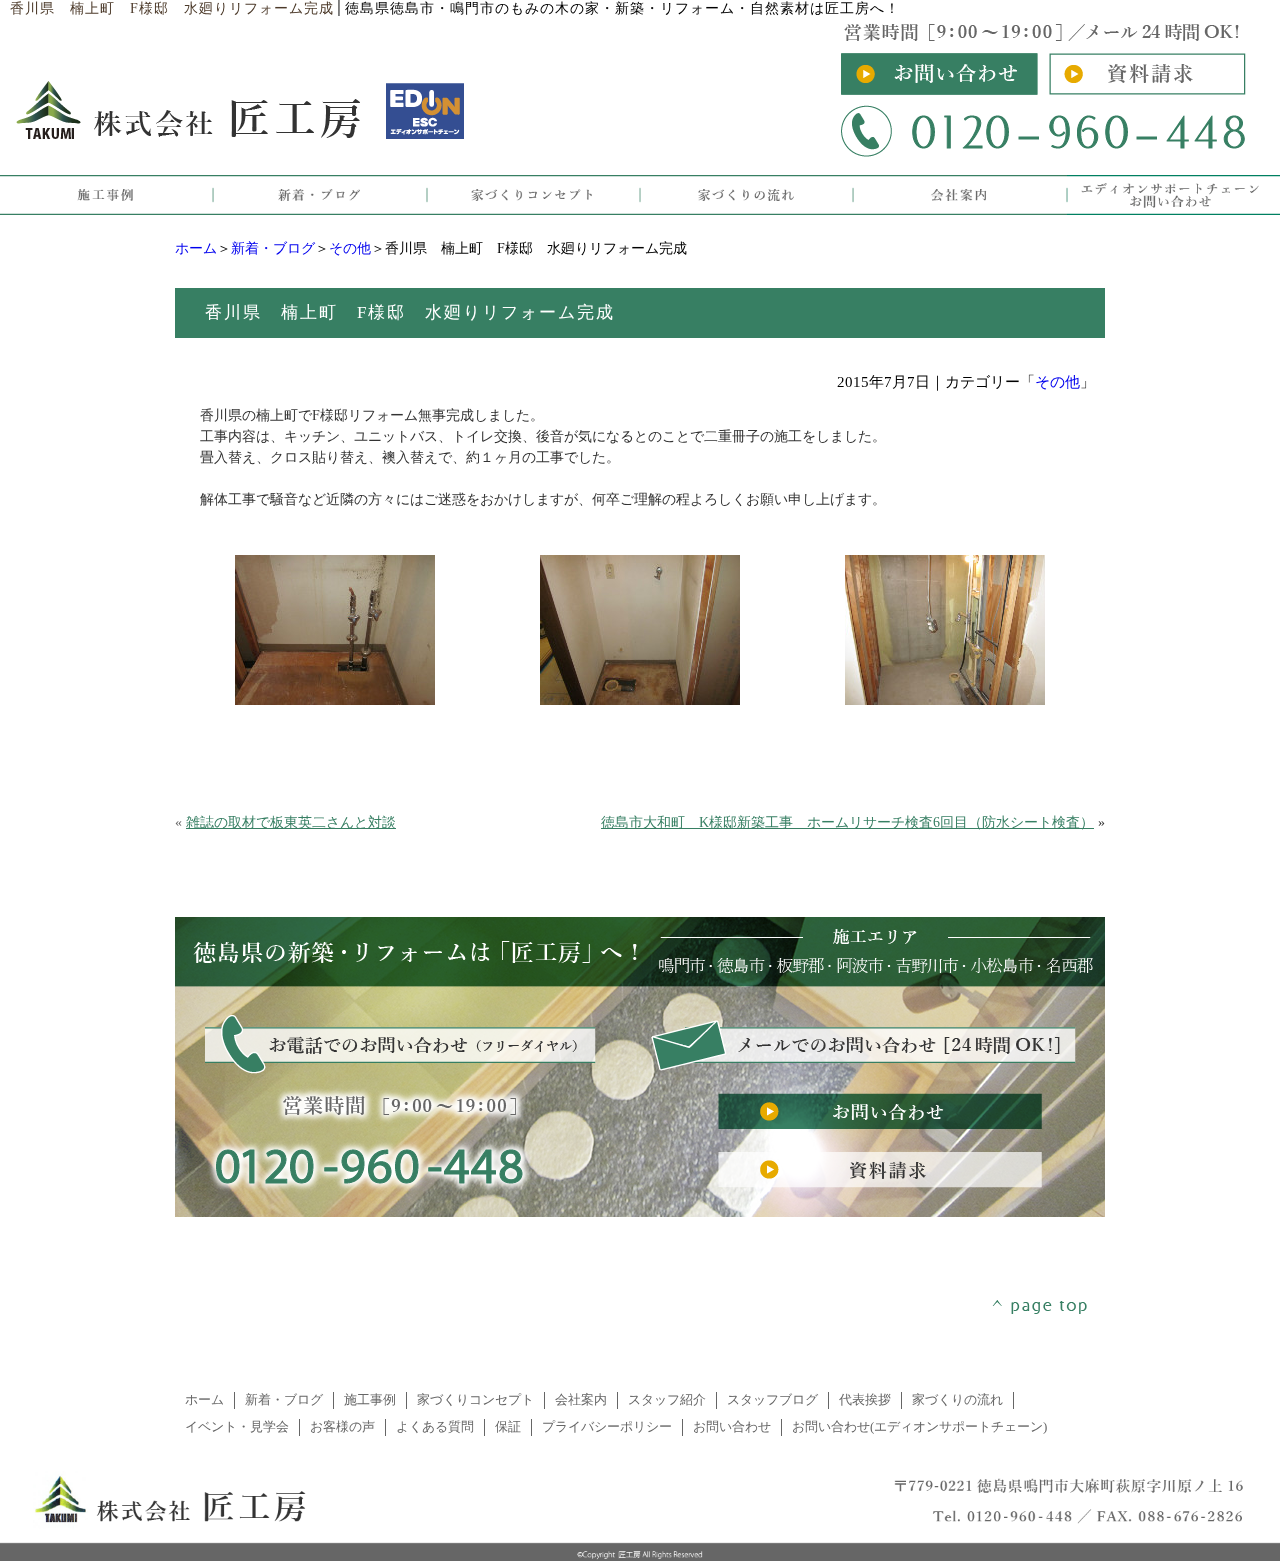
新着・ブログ (273, 248)
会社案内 (581, 1400)
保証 (508, 1427)
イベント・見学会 (237, 1427)
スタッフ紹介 (667, 1400)
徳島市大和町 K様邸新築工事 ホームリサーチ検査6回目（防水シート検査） (847, 822)
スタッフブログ (772, 1400)
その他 (350, 248)
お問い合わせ (732, 1427)
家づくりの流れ (957, 1400)
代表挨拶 (865, 1400)
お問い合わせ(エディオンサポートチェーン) (919, 1427)
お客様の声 (342, 1427)
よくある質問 (435, 1427)
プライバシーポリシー (607, 1427)
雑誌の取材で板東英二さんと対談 (291, 822)
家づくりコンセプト (475, 1400)
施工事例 (370, 1400)
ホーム (196, 248)
